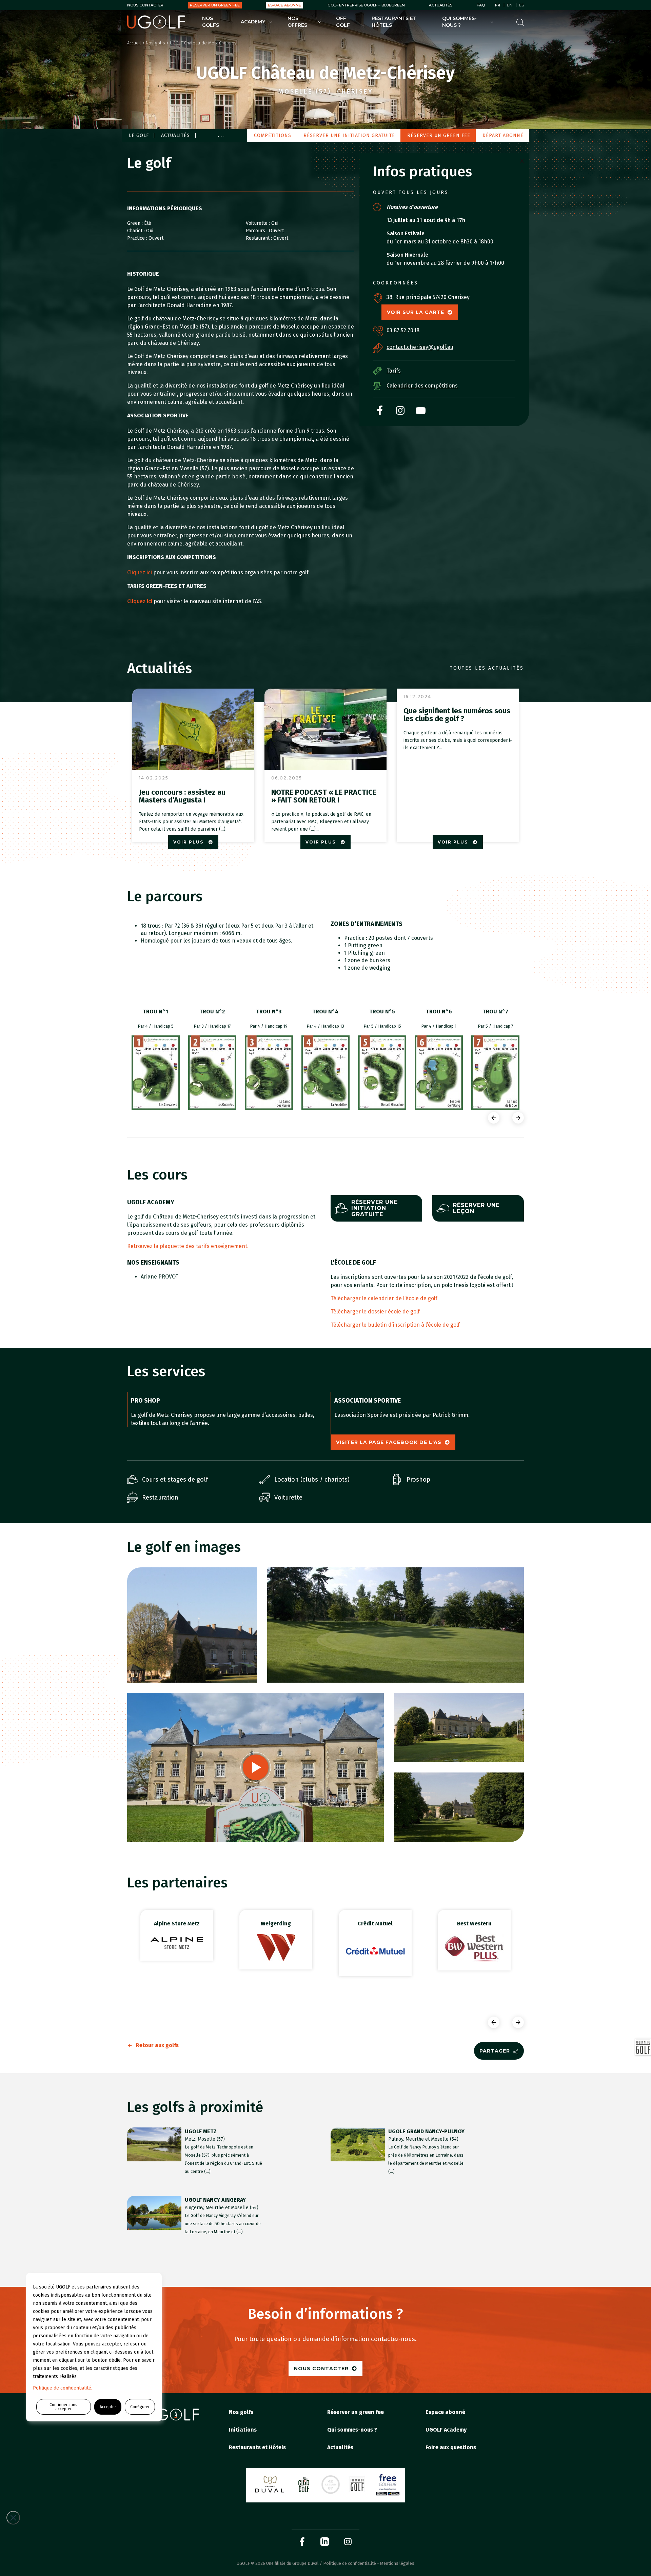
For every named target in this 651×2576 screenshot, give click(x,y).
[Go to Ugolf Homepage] (156, 22)
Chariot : (137, 231)
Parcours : (257, 231)
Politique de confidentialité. (63, 2388)
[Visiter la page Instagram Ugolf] (348, 2542)
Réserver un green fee (215, 5)
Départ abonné (503, 135)
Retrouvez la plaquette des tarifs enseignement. (189, 1246)
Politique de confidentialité (350, 2563)
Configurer (140, 2407)
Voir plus (189, 842)
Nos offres (297, 22)
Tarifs (394, 371)
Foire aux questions (451, 2447)
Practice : (138, 238)
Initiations (243, 2430)
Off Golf (343, 22)
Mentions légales (397, 2563)
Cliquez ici (140, 572)
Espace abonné (284, 5)
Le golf (139, 135)
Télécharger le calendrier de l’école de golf (384, 1298)
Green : (136, 223)
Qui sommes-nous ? (459, 22)
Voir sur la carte (416, 312)
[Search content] (520, 22)
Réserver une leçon (476, 1208)
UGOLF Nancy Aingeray (215, 2200)
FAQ (481, 5)
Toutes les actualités (487, 668)
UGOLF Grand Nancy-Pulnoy (426, 2131)
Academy (253, 22)
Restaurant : (260, 238)
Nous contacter (145, 5)
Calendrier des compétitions (422, 386)
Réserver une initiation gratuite (349, 135)
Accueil (134, 43)
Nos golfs (211, 22)
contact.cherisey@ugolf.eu (420, 347)
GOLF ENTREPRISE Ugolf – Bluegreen (366, 5)
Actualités (441, 5)
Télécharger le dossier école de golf (375, 1312)
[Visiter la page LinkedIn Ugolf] (325, 2542)
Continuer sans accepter (63, 2407)
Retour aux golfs (157, 2045)
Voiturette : (259, 223)
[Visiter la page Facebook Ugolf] (302, 2542)
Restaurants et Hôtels (394, 22)
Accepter (108, 2407)
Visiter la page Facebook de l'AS (389, 1442)
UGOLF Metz (201, 2131)
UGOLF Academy (446, 2430)
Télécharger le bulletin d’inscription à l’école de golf (395, 1325)
